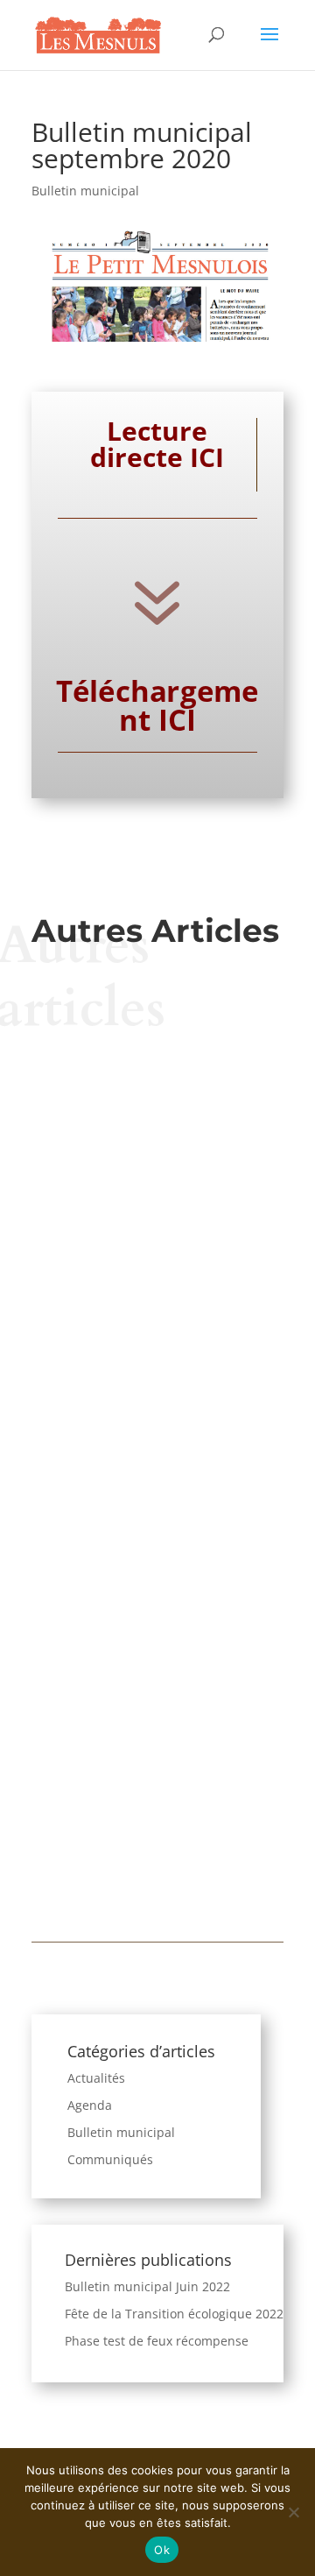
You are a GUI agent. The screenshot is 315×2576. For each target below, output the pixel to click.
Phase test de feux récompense (157, 2341)
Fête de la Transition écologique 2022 (174, 2314)
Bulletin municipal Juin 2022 (147, 2286)
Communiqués (110, 2159)
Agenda (90, 2105)
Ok (162, 2550)
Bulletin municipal (85, 191)
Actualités (96, 2078)
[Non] (293, 2512)
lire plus (158, 1191)
